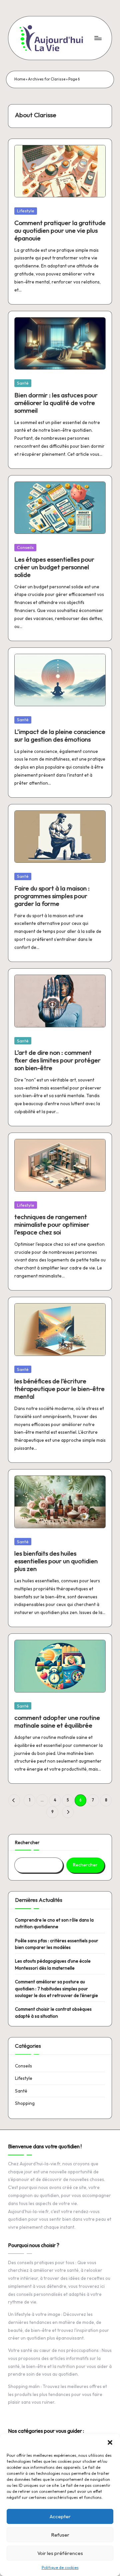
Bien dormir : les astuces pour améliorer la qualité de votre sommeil (56, 403)
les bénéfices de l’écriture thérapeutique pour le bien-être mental (59, 1389)
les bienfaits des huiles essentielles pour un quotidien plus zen (56, 1561)
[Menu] (98, 38)
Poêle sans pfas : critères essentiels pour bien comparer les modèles (57, 1944)
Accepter (60, 2516)
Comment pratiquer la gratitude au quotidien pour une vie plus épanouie (60, 230)
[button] (110, 2442)
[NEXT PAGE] (68, 1812)
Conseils (25, 547)
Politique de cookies (60, 2567)
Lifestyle (26, 211)
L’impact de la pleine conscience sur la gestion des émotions (60, 735)
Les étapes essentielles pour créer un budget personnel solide (54, 567)
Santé (23, 383)
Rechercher (27, 1842)
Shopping (25, 2103)
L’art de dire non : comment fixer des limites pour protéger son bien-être (57, 1060)
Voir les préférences (60, 2553)
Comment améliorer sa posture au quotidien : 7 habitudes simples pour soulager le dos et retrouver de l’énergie (56, 1989)
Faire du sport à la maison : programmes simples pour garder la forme (52, 896)
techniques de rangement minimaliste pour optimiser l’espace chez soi (52, 1224)
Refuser (60, 2535)
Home (20, 79)
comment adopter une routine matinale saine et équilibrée (57, 1721)
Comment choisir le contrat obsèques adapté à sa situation (53, 2012)
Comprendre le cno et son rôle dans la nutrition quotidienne (54, 1923)
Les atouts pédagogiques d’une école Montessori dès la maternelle (53, 1964)
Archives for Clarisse (47, 79)
